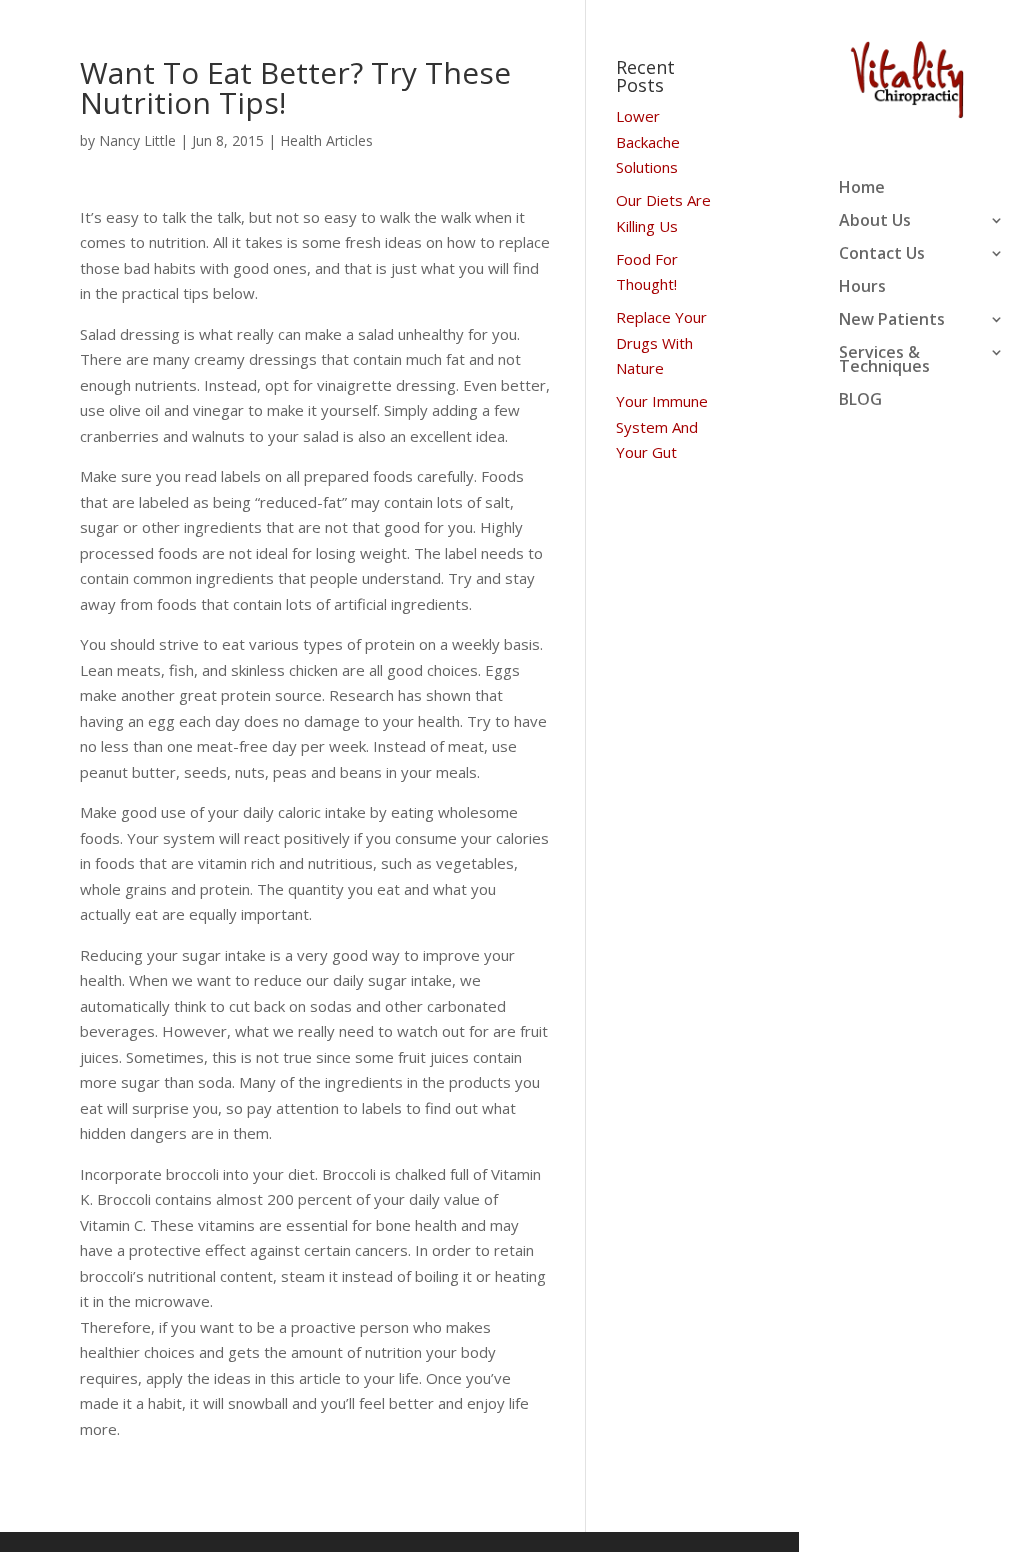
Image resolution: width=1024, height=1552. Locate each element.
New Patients (892, 321)
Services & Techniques (884, 361)
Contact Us (882, 255)
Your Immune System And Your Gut (662, 426)
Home (862, 189)
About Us (875, 222)
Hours (862, 288)
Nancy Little (137, 140)
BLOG (860, 401)
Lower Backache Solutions (648, 141)
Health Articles (326, 140)
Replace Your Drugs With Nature (661, 342)
